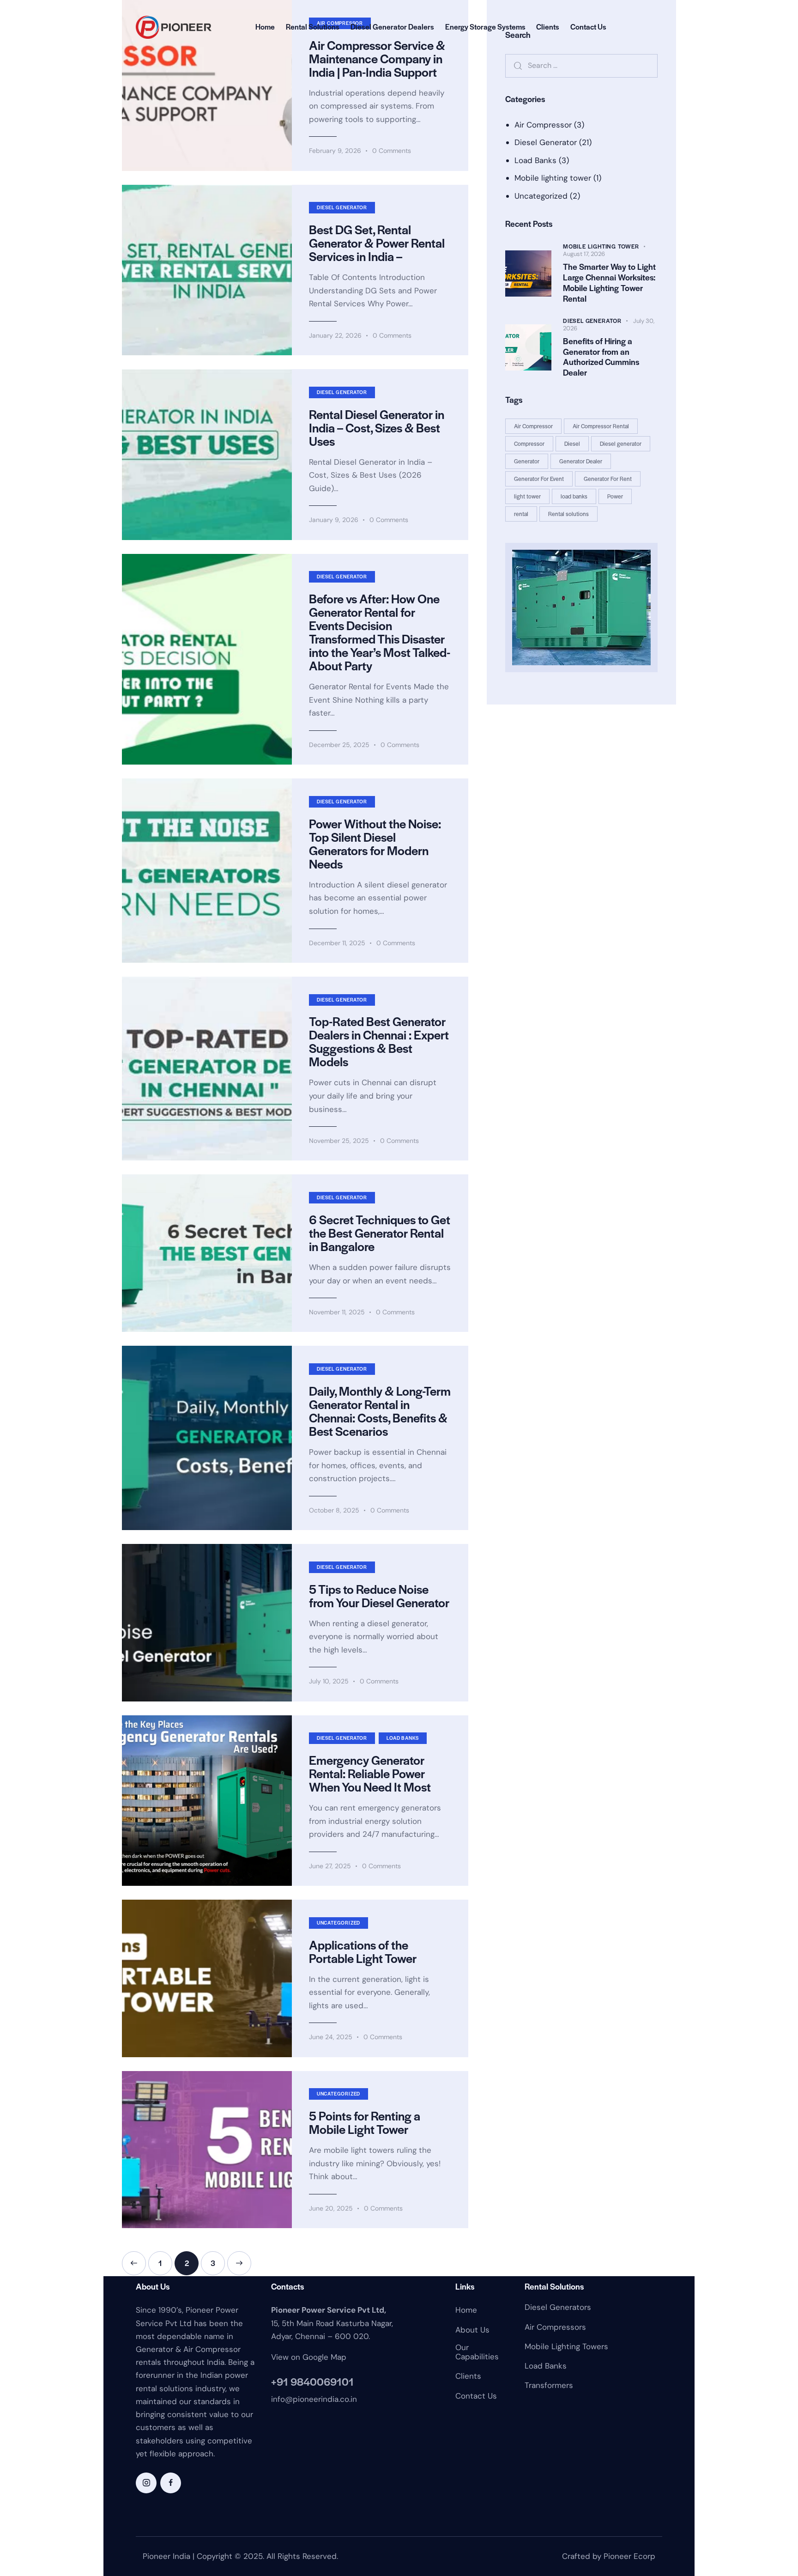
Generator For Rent (608, 479)
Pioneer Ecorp (629, 2556)
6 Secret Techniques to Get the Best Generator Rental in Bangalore (380, 1233)
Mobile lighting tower (553, 178)
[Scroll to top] (773, 2525)
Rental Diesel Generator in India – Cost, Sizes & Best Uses (377, 428)
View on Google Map (309, 2357)
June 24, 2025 (331, 2037)
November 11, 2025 (337, 1312)
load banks (574, 496)
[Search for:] (581, 65)
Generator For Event (539, 479)
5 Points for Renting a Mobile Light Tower (365, 2122)
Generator (527, 461)
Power (615, 496)
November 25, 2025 (339, 1141)
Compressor (529, 444)
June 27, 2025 (330, 1866)
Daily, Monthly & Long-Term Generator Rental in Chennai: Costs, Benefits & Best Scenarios (380, 1411)
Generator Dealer (581, 461)
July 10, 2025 (329, 1681)
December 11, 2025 (337, 943)
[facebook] (171, 2483)
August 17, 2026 (584, 254)
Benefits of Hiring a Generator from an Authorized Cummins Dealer (601, 357)
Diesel (572, 444)
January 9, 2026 (334, 520)
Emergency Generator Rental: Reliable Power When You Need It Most (370, 1773)
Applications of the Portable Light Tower (363, 1951)
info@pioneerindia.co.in (314, 2399)
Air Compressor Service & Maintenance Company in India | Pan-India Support (377, 58)
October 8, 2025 (334, 1510)
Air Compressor (543, 125)
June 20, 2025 (331, 2208)
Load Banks (403, 1738)
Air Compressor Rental (601, 426)
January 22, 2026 (335, 335)
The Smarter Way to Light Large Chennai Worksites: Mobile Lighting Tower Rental (609, 283)
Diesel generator (621, 444)
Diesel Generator (342, 207)
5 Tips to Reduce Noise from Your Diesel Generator (379, 1596)
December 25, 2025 (339, 745)
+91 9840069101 (312, 2382)
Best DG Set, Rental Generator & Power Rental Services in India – (377, 243)
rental (521, 514)
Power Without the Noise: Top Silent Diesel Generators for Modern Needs (375, 844)
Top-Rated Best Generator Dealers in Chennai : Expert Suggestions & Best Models (379, 1041)
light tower (527, 496)
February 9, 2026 (335, 151)
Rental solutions (568, 514)
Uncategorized (339, 1923)
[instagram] (146, 2483)
